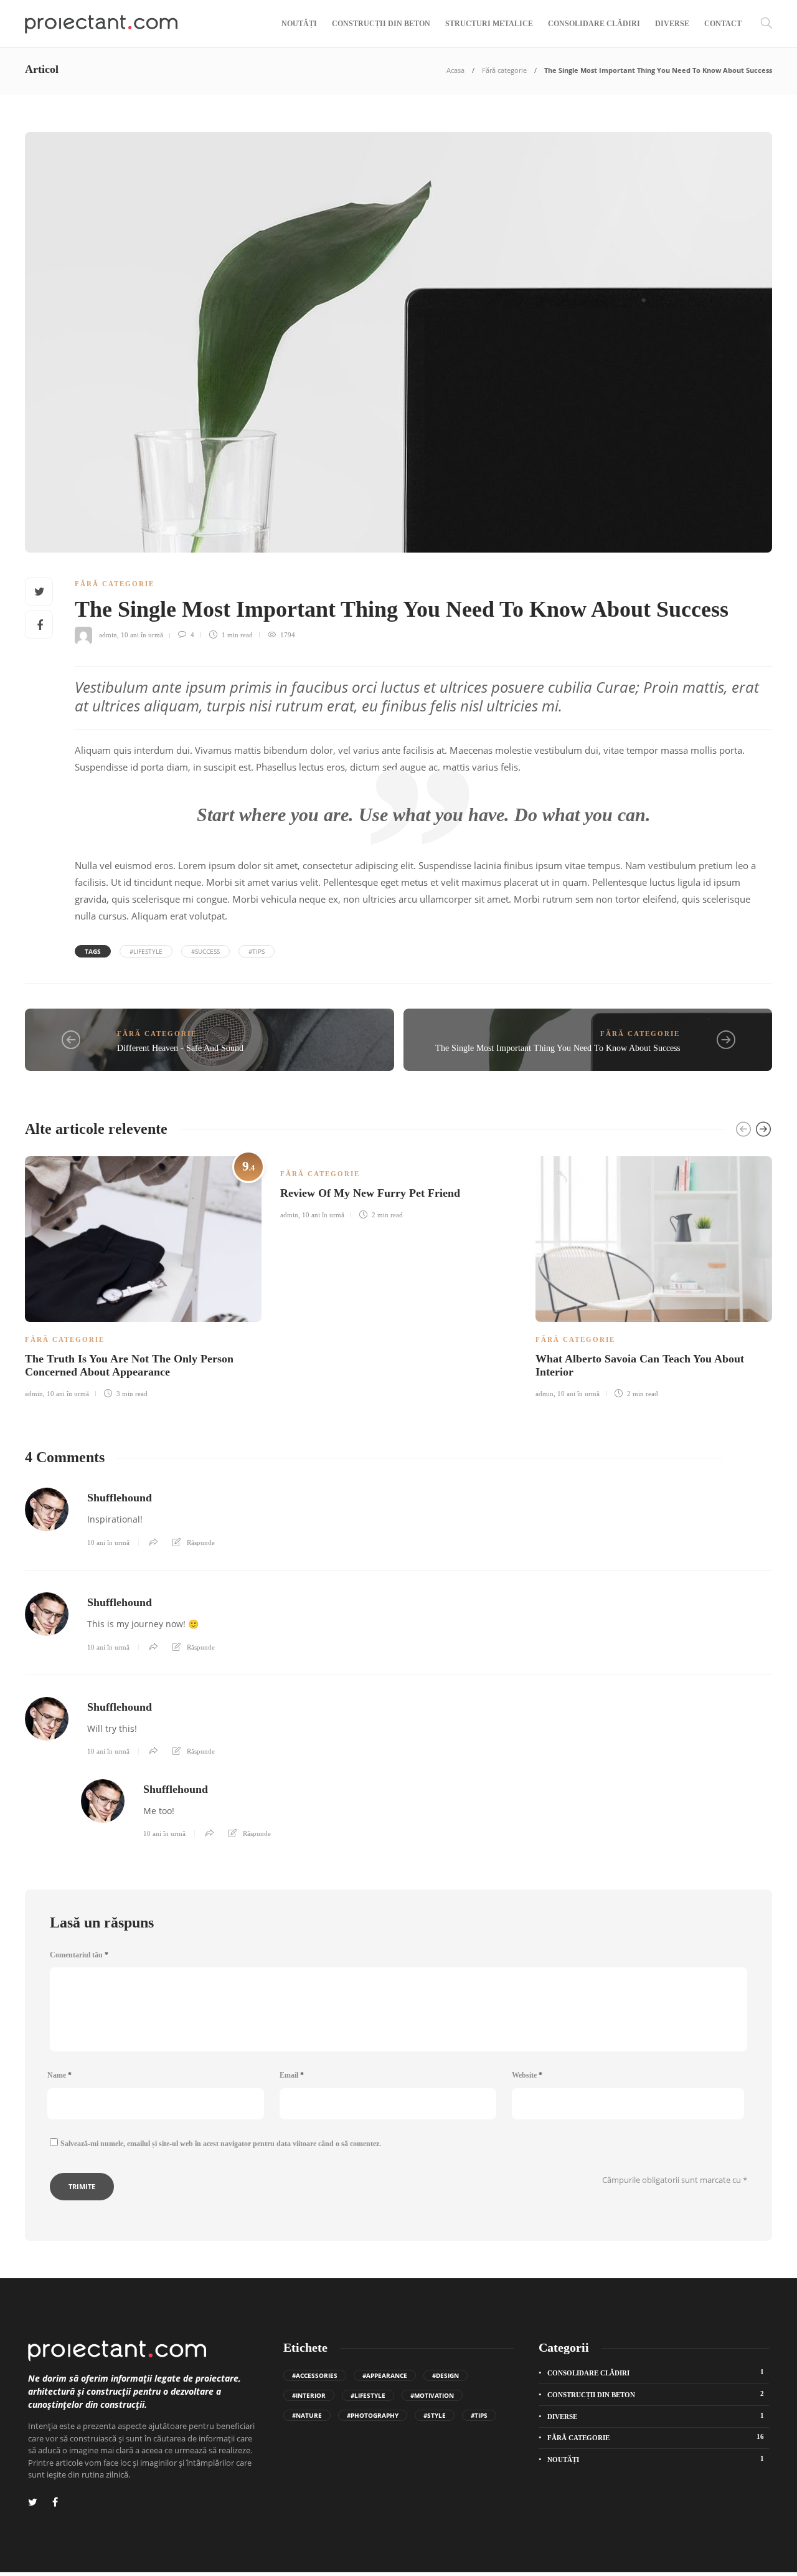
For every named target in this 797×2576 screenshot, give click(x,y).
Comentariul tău (79, 1955)
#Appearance (385, 2375)
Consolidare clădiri (594, 24)
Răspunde (201, 1542)
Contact (723, 24)
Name (59, 2075)
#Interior (309, 2395)
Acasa (455, 70)
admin (108, 635)
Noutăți (299, 24)
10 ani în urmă (142, 635)
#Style (435, 2415)
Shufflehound (120, 1498)
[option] (143, 1275)
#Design (446, 2375)
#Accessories (315, 2375)
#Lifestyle (146, 951)
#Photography (373, 2415)
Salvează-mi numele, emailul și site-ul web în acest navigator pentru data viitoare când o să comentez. (221, 2144)
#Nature (307, 2415)
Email (292, 2075)
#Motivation (432, 2395)
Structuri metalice (489, 24)
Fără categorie (504, 70)
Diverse (672, 24)
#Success (205, 951)
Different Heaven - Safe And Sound (180, 1048)
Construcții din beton (381, 24)
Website (527, 2075)
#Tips (257, 951)
